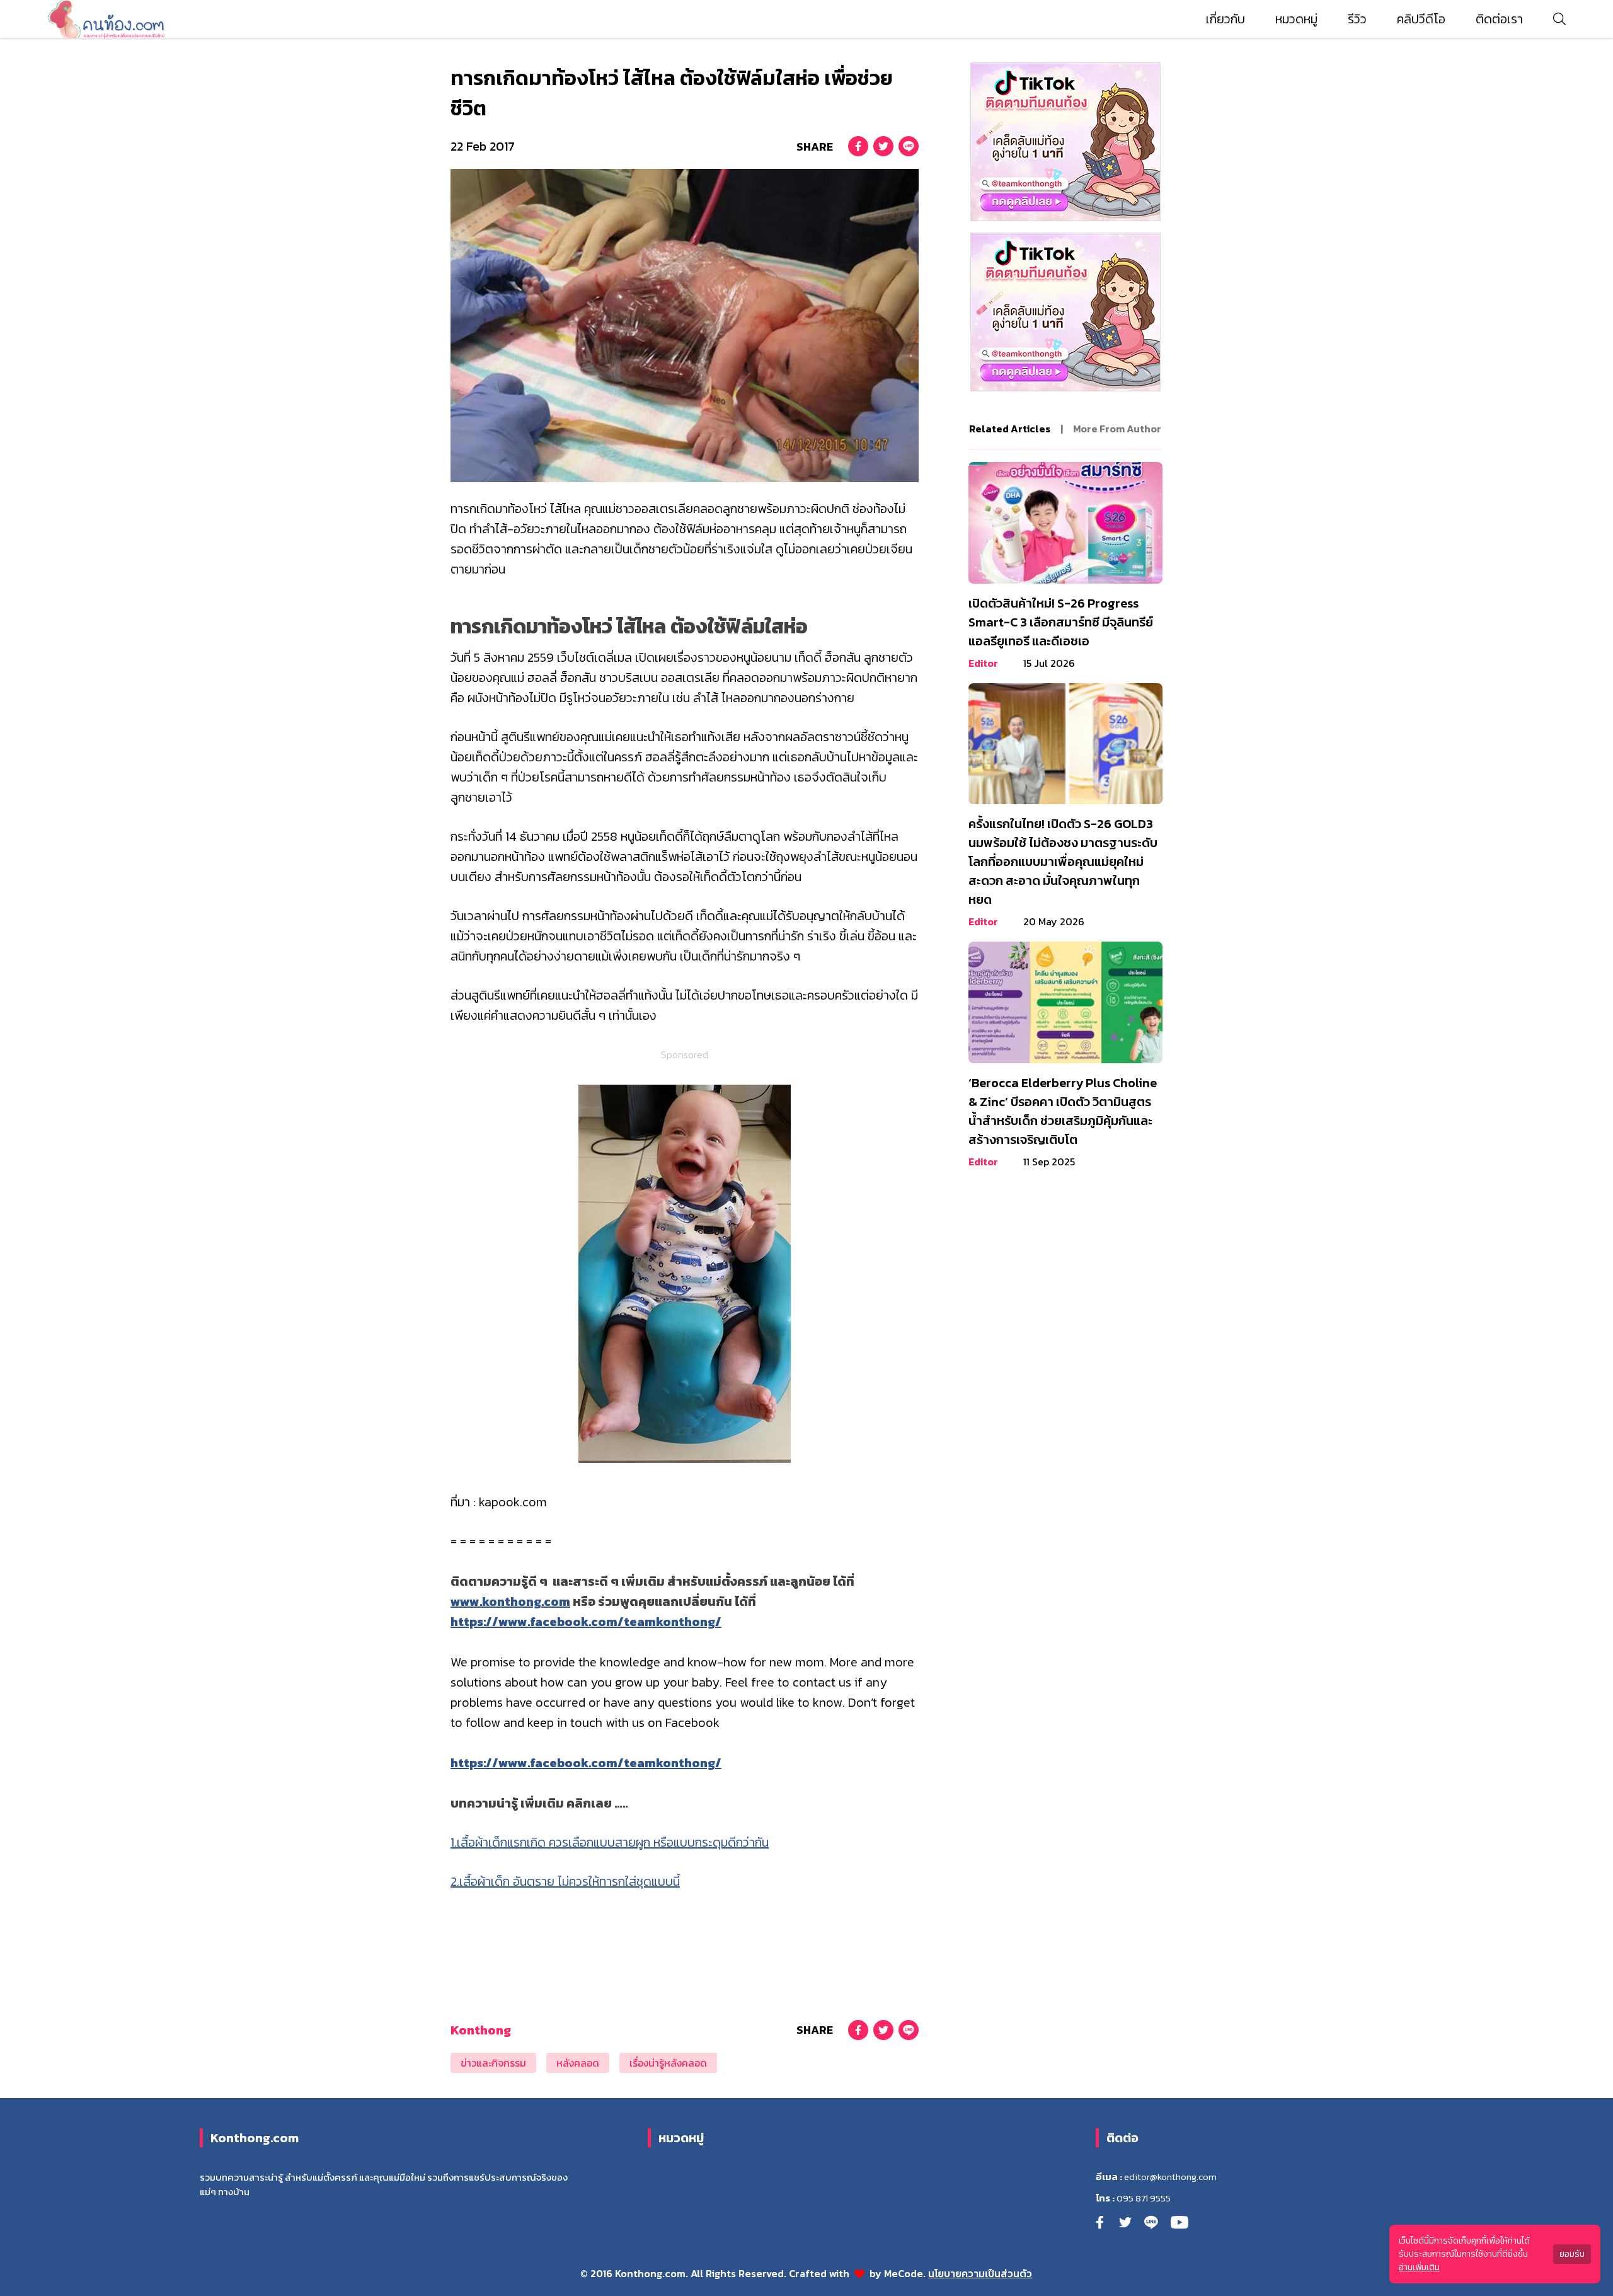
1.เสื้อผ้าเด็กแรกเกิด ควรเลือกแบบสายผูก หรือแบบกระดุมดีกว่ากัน (610, 1842)
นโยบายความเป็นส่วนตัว (980, 2273)
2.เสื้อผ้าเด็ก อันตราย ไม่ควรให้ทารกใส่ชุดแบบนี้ (565, 1881)
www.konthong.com (510, 1601)
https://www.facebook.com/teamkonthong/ (586, 1622)
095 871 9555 (1144, 2198)
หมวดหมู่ (1296, 19)
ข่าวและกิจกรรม (493, 2063)
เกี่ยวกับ (1226, 19)
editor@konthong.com (1170, 2177)
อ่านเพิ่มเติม (1419, 2267)
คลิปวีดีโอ (1421, 19)
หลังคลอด (578, 2063)
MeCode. (906, 2273)
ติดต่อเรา (1499, 19)
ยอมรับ (1572, 2254)
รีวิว (1357, 19)
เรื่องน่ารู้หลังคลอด (668, 2063)
